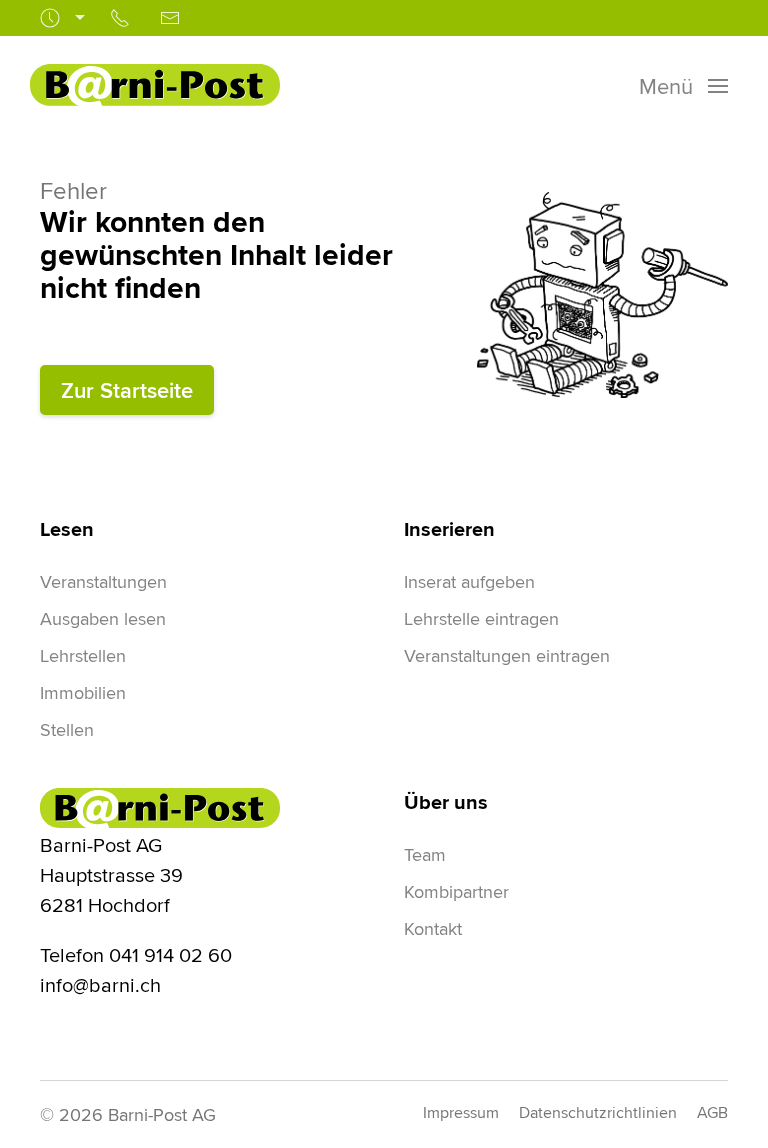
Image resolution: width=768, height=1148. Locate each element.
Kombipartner (456, 891)
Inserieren (449, 529)
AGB (712, 1112)
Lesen (67, 529)
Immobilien (83, 692)
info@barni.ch (100, 984)
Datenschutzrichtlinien (598, 1112)
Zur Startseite (127, 390)
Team (425, 854)
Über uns (446, 802)
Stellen (67, 729)
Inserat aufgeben (469, 581)
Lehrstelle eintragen (481, 618)
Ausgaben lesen (103, 618)
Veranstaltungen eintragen (507, 655)
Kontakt (433, 928)
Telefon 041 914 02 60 (136, 954)
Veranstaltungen (103, 581)
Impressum (461, 1112)
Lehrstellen (83, 655)
